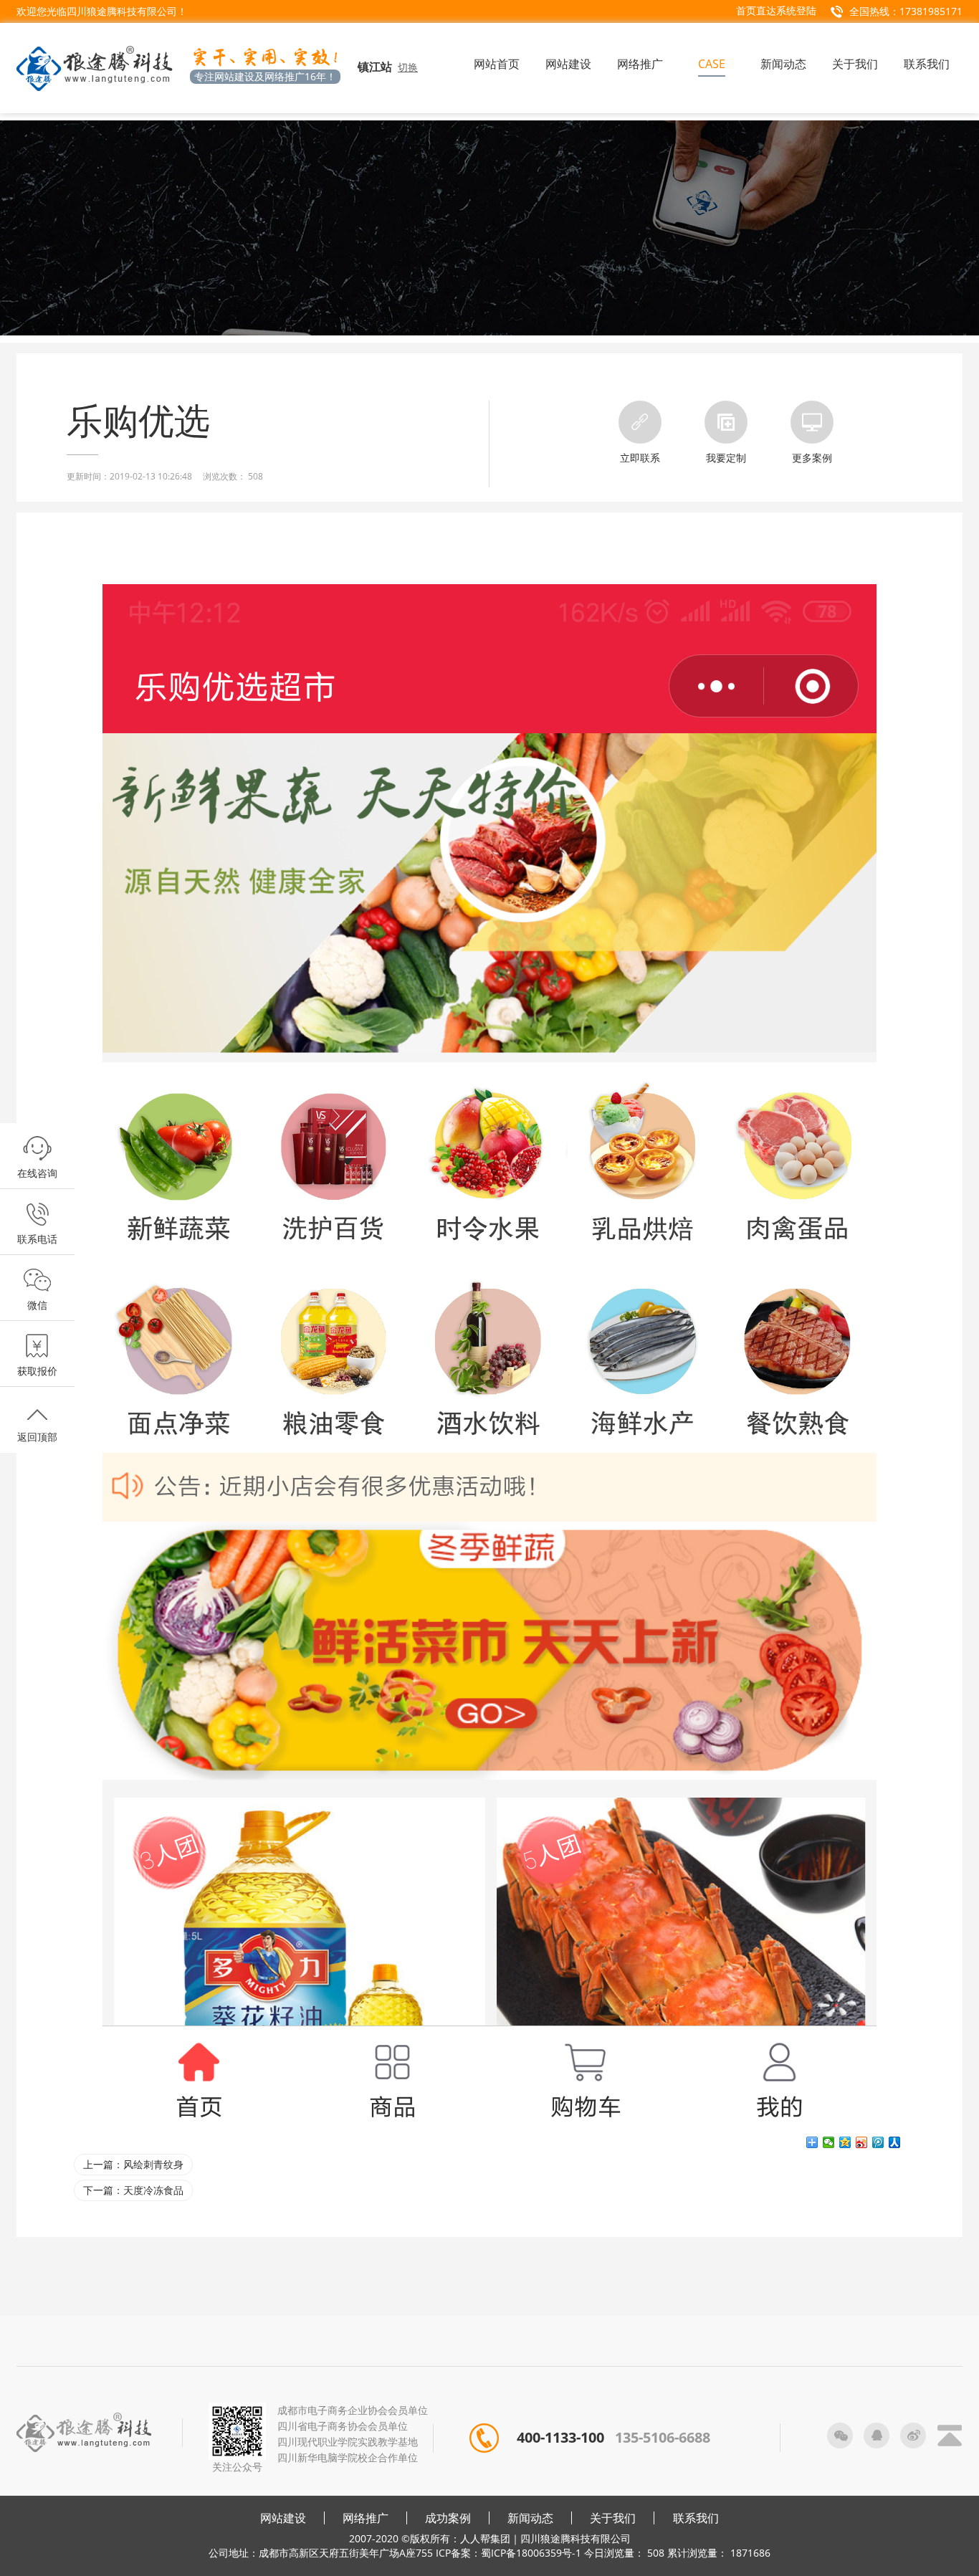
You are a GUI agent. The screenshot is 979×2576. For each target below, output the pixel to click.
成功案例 (448, 2518)
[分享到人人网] (895, 2142)
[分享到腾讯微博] (878, 2142)
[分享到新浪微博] (862, 2142)
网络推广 (366, 2518)
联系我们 (696, 2518)
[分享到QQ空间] (845, 2142)
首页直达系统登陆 (776, 10)
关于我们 (613, 2518)
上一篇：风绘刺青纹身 (133, 2164)
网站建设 (283, 2518)
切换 (408, 67)
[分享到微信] (829, 2142)
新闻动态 (530, 2518)
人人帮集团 (485, 2538)
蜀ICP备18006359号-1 (531, 2553)
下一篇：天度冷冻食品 (133, 2190)
